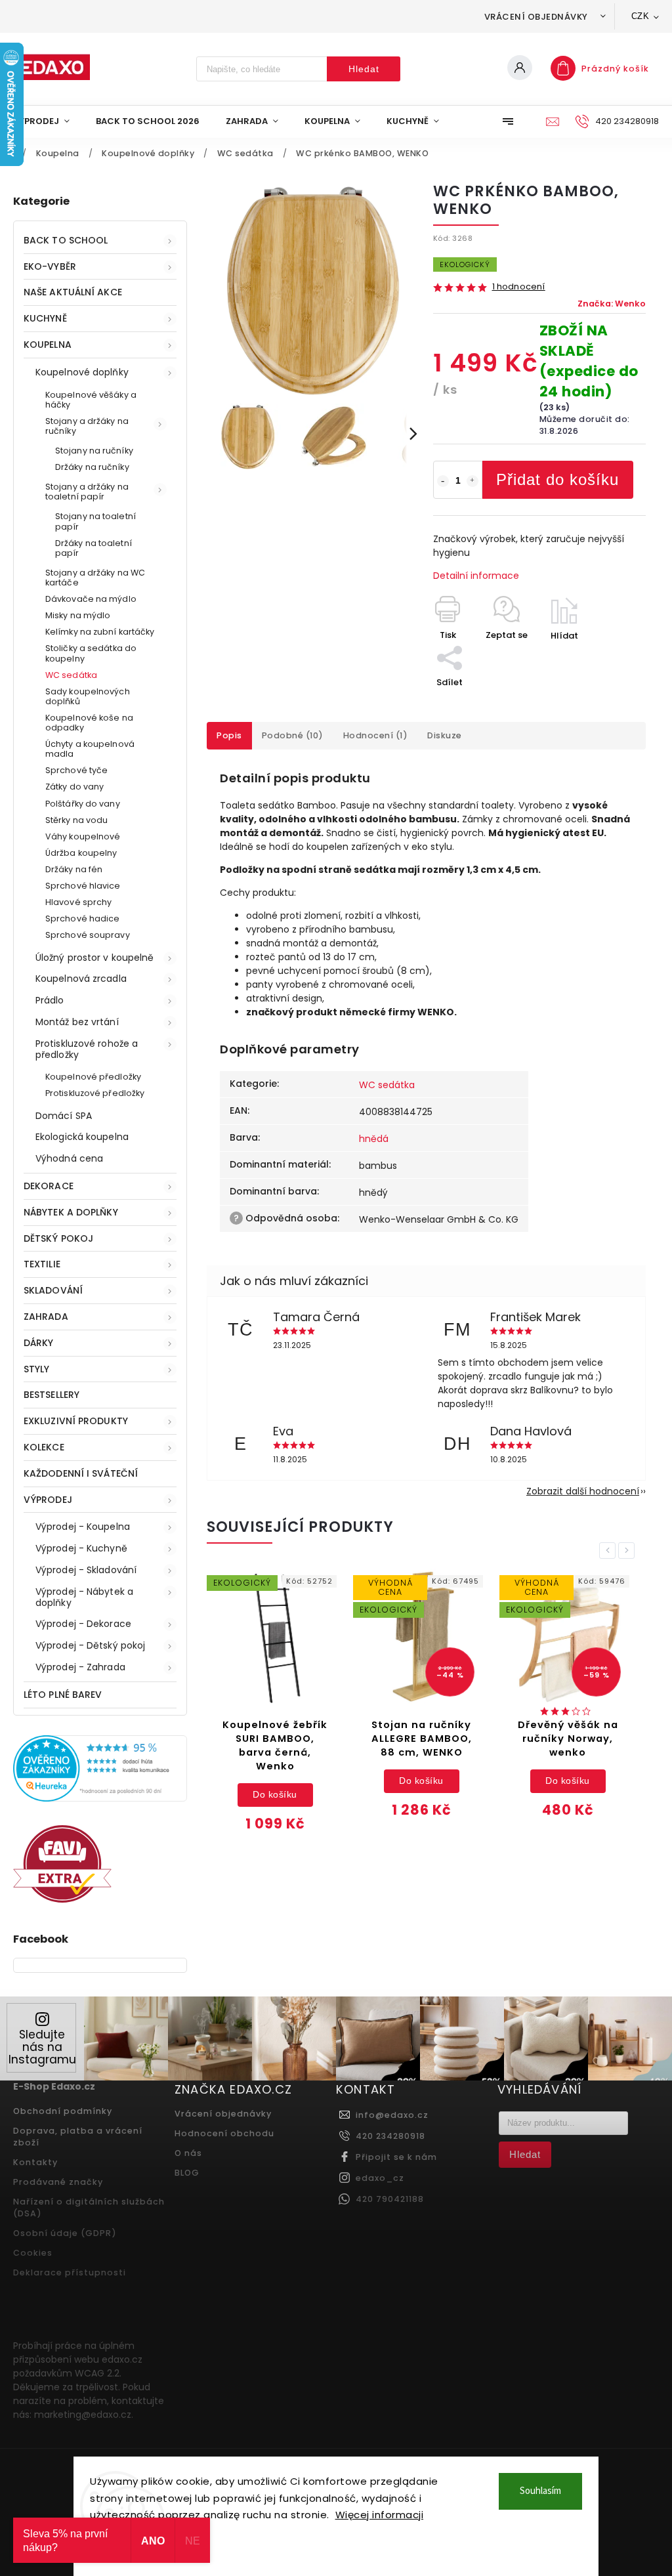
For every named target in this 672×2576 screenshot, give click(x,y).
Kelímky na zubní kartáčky (100, 632)
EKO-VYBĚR (50, 266)
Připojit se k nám (396, 2157)
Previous (610, 1551)
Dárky (39, 1343)
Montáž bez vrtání (77, 1022)
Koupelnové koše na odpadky (89, 723)
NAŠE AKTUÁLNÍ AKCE (73, 292)
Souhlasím (540, 2491)
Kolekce (44, 1447)
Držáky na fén (74, 869)
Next (629, 1551)
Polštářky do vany (83, 804)
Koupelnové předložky (93, 1077)
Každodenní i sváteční (81, 1473)
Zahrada (46, 1317)
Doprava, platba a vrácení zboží (78, 2137)
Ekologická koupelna (82, 1137)
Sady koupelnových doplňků (88, 696)
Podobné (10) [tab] (293, 735)
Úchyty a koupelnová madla (90, 749)
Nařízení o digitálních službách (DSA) (89, 2207)
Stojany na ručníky (94, 451)
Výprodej (48, 1500)
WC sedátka (71, 675)
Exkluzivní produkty (76, 1421)
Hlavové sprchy (78, 902)
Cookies (33, 2253)
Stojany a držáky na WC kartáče (95, 578)
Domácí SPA (64, 1116)
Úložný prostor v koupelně (95, 958)
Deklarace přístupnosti (70, 2272)
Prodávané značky (58, 2182)
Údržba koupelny (81, 853)
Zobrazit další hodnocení (583, 1491)
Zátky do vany (74, 787)
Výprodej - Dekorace (83, 1624)
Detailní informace (476, 576)
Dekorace (49, 1186)
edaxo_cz (380, 2178)
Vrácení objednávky (536, 17)
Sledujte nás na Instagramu (42, 2047)
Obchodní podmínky (63, 2111)
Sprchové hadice (83, 918)
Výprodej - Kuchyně (81, 1548)
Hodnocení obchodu (224, 2133)
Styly (37, 1369)
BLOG (187, 2173)
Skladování (53, 1290)
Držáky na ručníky (92, 467)
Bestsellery (52, 1395)
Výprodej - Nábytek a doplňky (84, 1597)
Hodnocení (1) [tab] (376, 735)
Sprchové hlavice (83, 886)
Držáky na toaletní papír (94, 548)
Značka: (612, 304)
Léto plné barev (63, 1695)
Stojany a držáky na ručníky (87, 426)
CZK (640, 16)
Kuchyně (45, 318)
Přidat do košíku (557, 479)
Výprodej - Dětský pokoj (90, 1645)
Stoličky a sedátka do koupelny (91, 653)
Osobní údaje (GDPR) (65, 2233)
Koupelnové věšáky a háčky (91, 400)
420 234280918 (390, 2136)
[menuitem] (48, 121)
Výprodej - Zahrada (80, 1667)
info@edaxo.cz (392, 2115)
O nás (188, 2153)
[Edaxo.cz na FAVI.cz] (62, 1899)
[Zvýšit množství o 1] (472, 481)
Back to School (66, 240)
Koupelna (48, 345)
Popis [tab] (229, 735)
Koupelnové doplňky (82, 372)
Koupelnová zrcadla (81, 979)
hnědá (374, 1139)
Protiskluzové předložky (95, 1093)
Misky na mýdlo (78, 615)
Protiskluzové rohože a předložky (87, 1049)
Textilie (42, 1264)
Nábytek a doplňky (71, 1212)
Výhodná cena (69, 1158)
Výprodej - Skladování (86, 1570)
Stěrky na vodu (76, 820)
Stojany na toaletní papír (95, 521)
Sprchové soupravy (88, 935)
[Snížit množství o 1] (443, 481)
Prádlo (50, 1000)
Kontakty (35, 2162)
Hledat (364, 69)
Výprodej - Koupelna (83, 1527)
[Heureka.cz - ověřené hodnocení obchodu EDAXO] (100, 1798)
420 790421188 (390, 2199)
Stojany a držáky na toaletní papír (87, 492)
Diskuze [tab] (445, 735)
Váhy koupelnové (83, 836)
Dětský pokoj (58, 1238)
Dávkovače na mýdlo (91, 599)
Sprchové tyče (76, 770)
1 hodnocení (519, 287)
